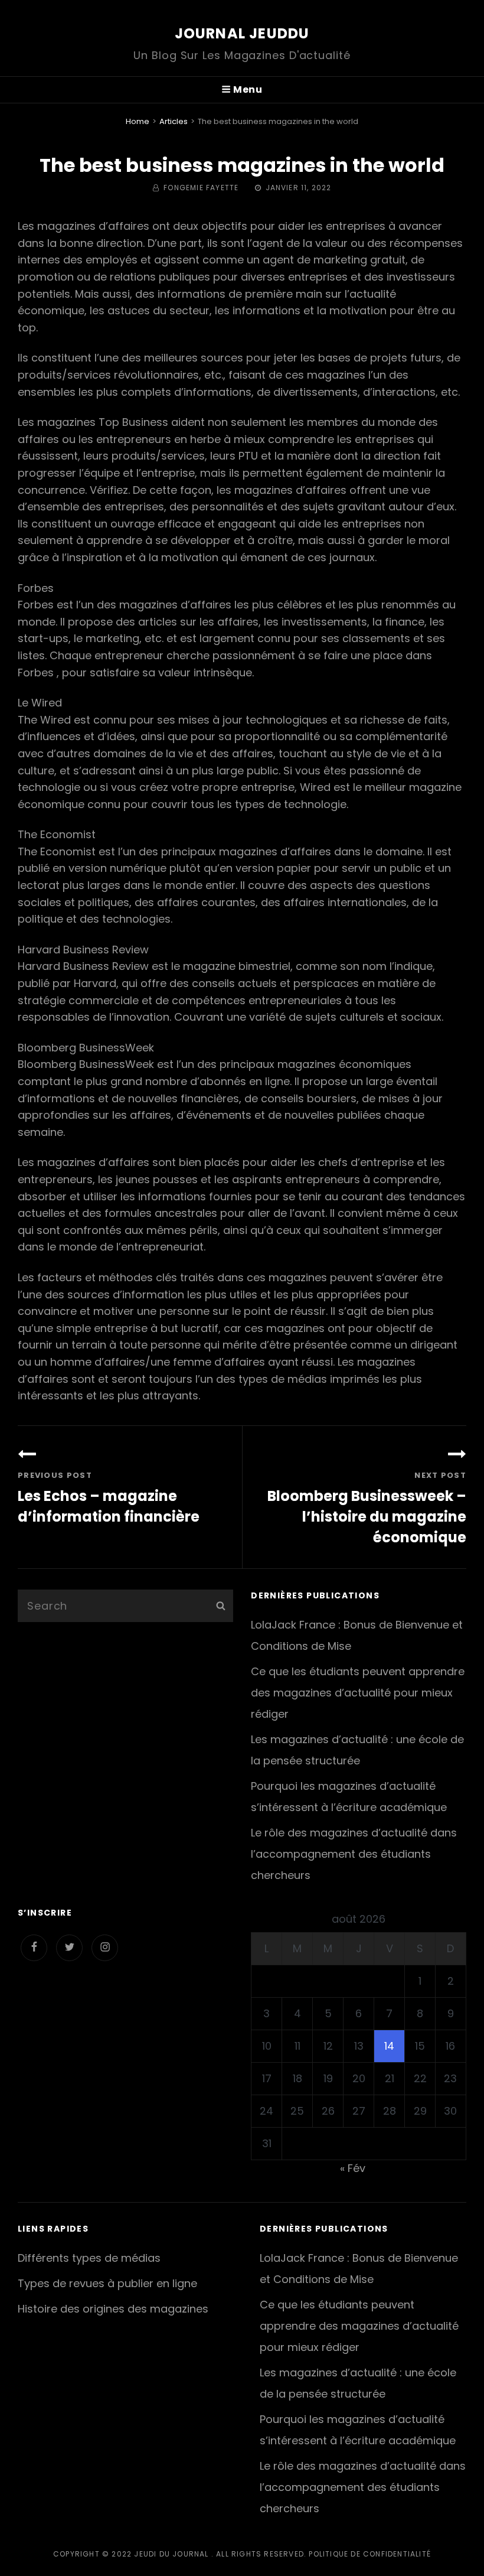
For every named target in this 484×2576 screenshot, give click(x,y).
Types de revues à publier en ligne (107, 2283)
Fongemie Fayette (201, 188)
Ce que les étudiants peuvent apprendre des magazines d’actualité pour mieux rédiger (358, 1693)
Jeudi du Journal (171, 2554)
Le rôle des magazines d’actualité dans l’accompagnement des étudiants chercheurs (354, 1854)
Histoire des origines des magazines (113, 2309)
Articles (174, 121)
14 (389, 2046)
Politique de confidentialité (370, 2554)
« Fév (353, 2168)
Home (138, 121)
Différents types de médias (89, 2258)
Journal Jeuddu (242, 33)
